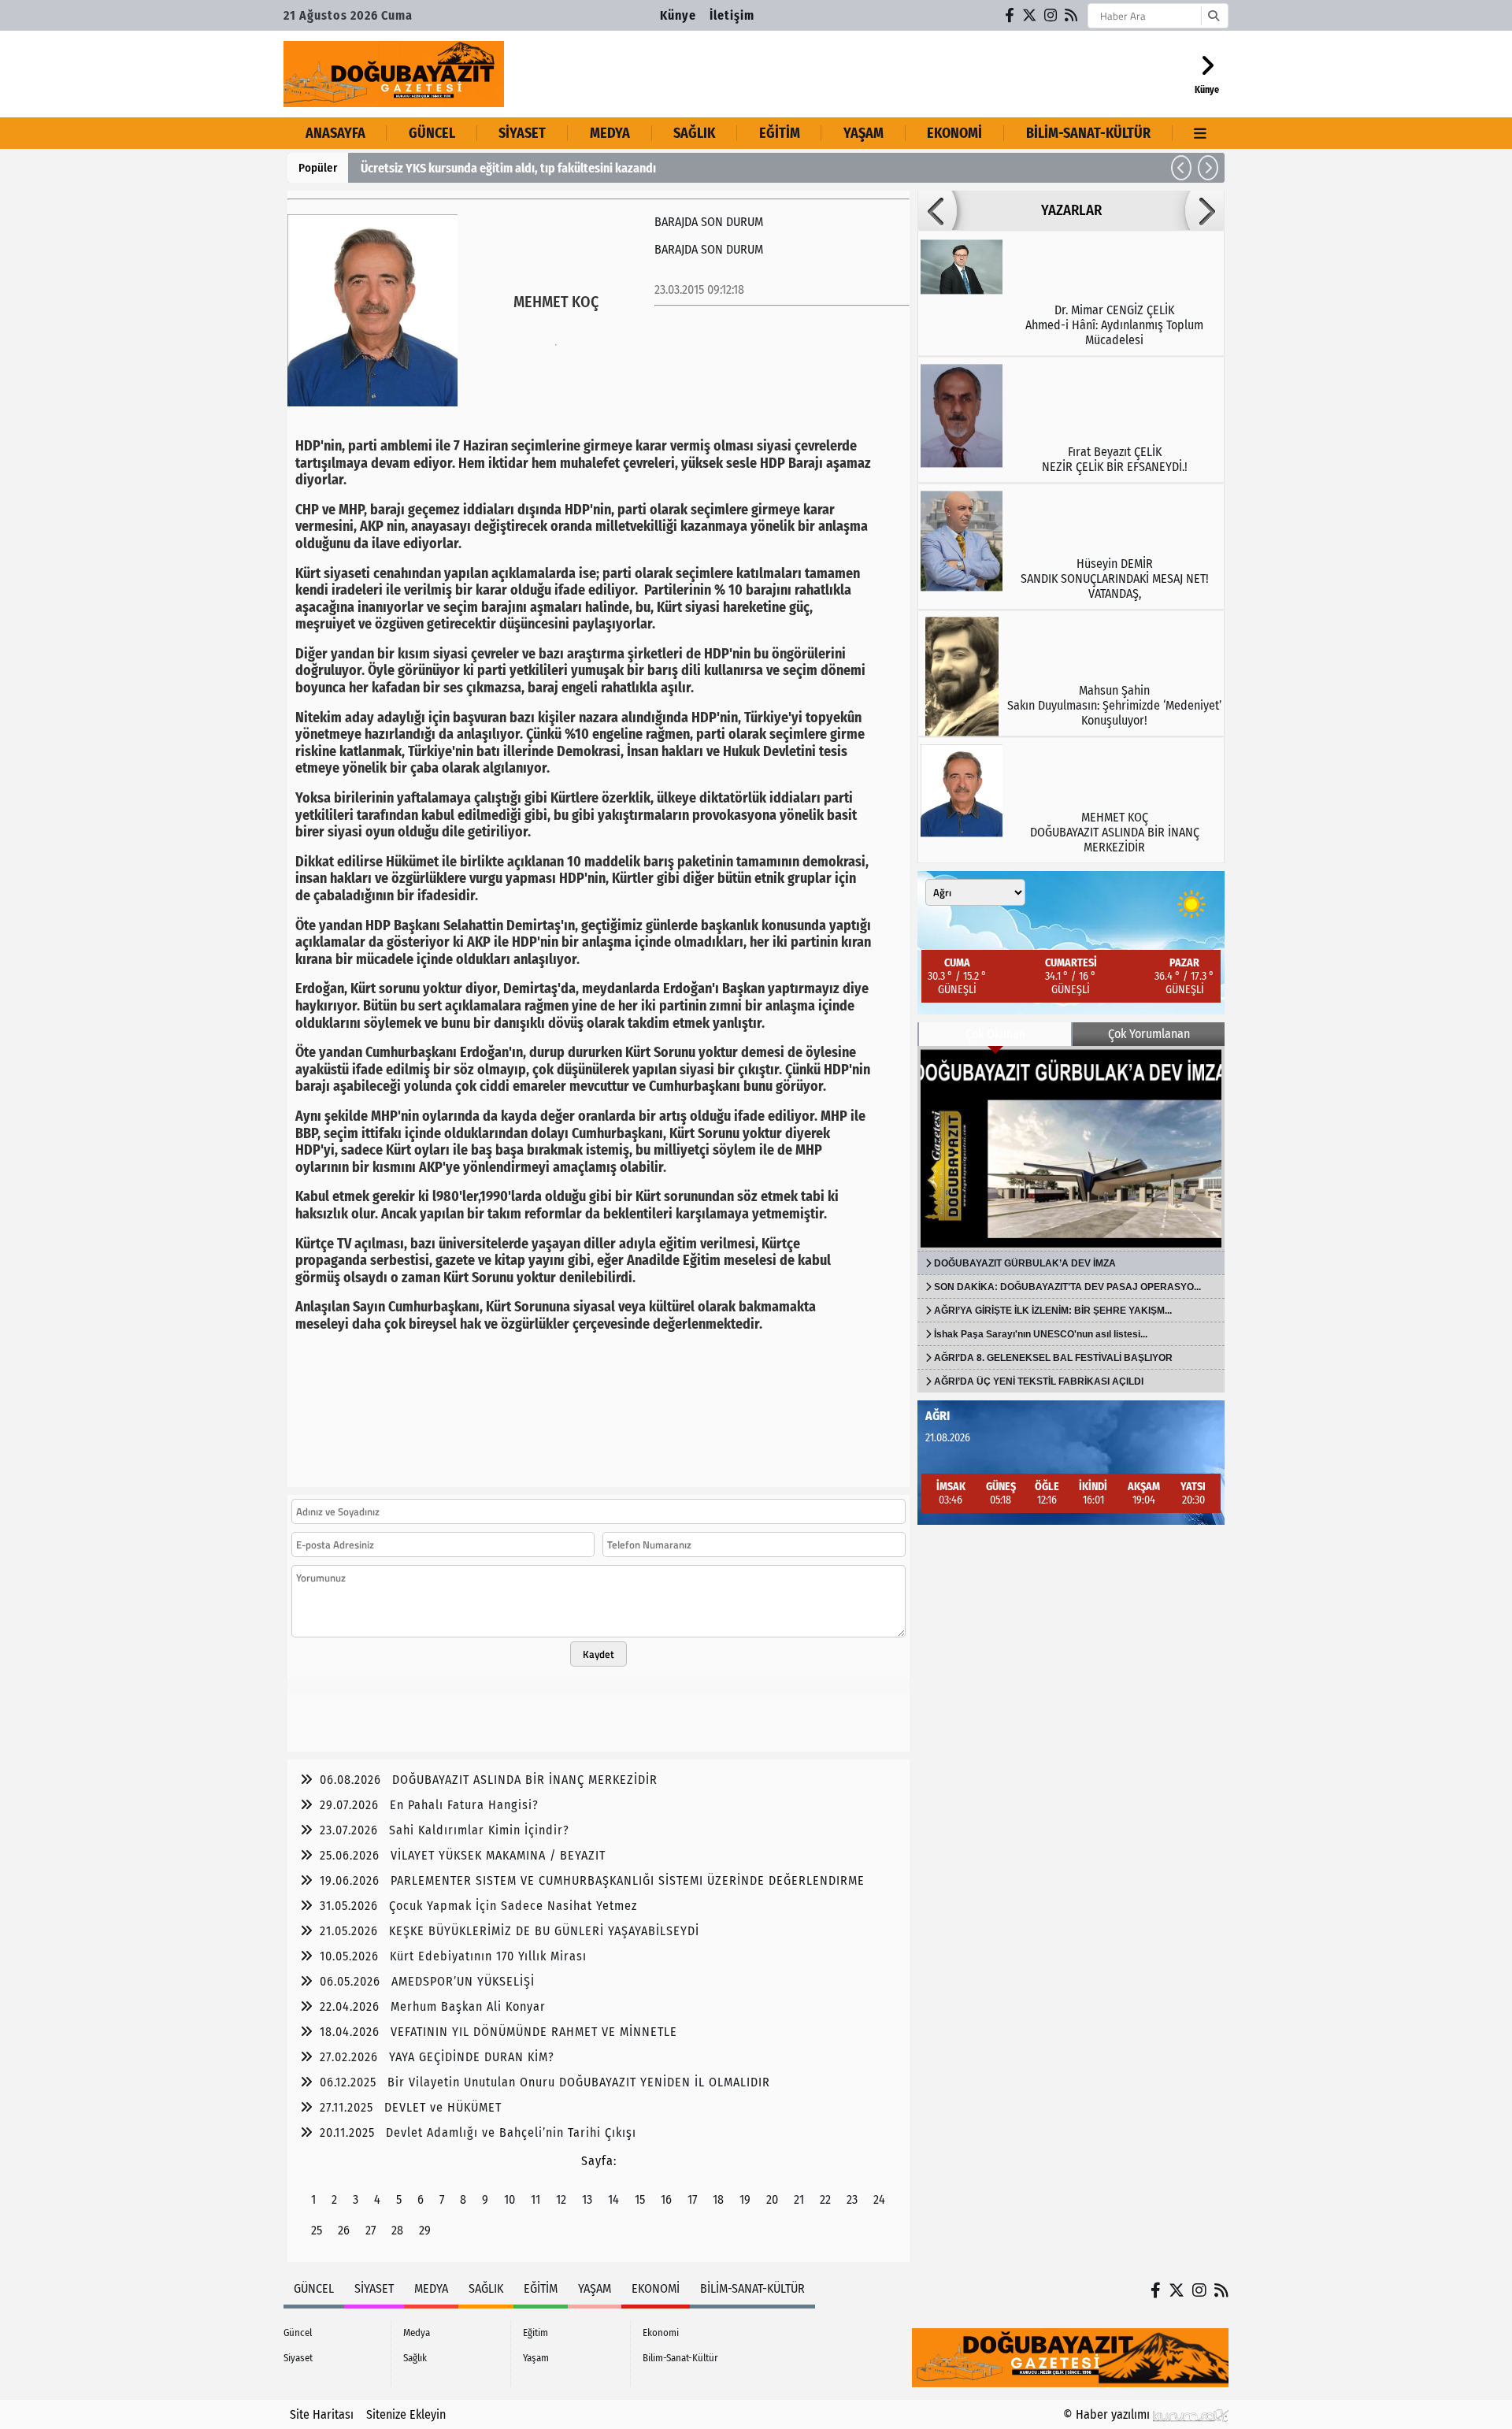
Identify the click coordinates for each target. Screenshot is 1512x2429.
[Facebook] (1010, 15)
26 (344, 2230)
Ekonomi (954, 133)
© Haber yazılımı (1108, 2414)
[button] (1181, 168)
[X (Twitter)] (1030, 15)
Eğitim (780, 133)
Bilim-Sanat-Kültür (1088, 133)
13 (587, 2199)
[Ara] (1213, 16)
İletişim (732, 15)
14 (613, 2199)
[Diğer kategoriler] (1201, 133)
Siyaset (522, 133)
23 (852, 2199)
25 (317, 2230)
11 (535, 2199)
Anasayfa (335, 133)
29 (425, 2230)
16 (666, 2199)
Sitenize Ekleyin (406, 2414)
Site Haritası (322, 2414)
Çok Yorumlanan (1149, 1034)
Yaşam (863, 133)
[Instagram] (1051, 15)
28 (397, 2230)
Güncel (432, 133)
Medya (610, 133)
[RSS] (1072, 15)
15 (640, 2199)
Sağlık (694, 133)
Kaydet (598, 1654)
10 (510, 2199)
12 (561, 2199)
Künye (678, 15)
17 (692, 2199)
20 (772, 2199)
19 (745, 2199)
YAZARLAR (1071, 210)
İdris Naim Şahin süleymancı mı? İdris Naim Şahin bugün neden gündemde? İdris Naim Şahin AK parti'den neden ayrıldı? (667, 168)
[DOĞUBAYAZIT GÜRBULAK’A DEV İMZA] (1071, 1148)
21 (799, 2199)
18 (718, 2199)
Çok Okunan (995, 1034)
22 (825, 2199)
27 (371, 2230)
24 (879, 2199)
